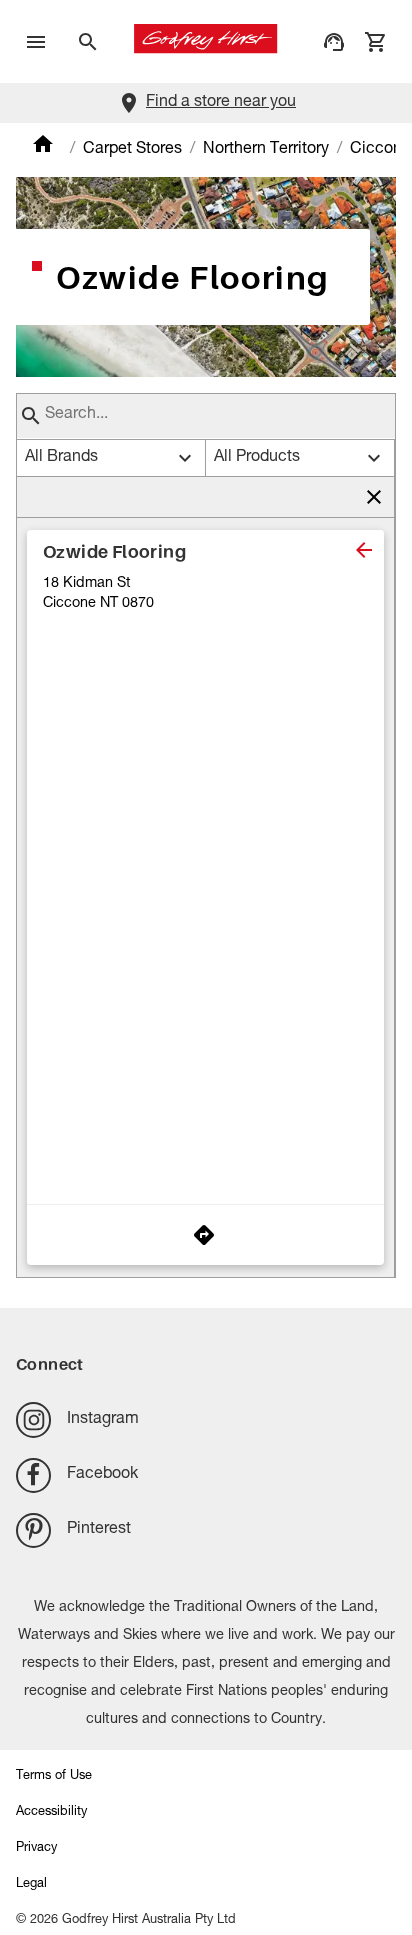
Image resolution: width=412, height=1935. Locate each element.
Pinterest (99, 1530)
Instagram (103, 1420)
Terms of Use (54, 1776)
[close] (364, 550)
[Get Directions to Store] (205, 1235)
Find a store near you (221, 103)
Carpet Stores (132, 150)
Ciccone (380, 150)
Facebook (102, 1475)
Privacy (36, 1848)
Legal (31, 1884)
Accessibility (51, 1812)
